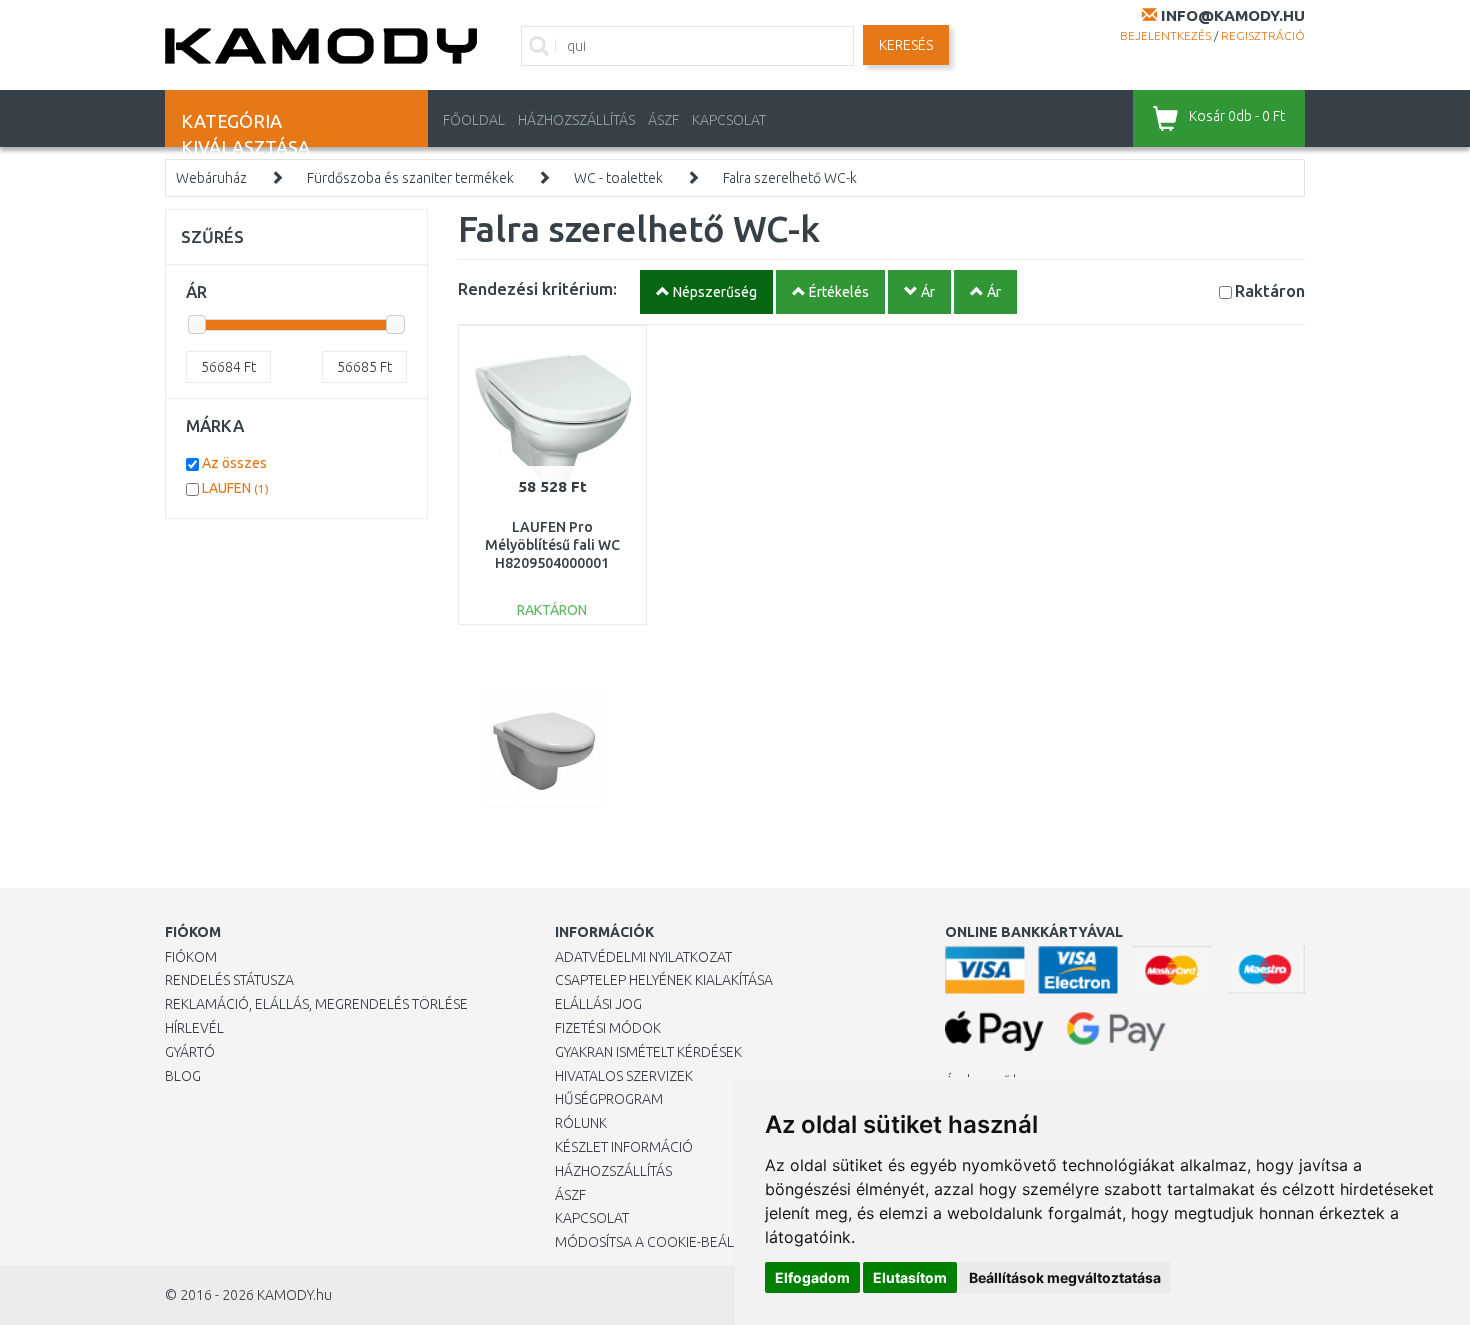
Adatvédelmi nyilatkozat (643, 957)
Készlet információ (624, 1147)
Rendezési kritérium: (537, 288)
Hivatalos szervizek (624, 1076)
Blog (183, 1076)
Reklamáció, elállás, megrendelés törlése (316, 1004)
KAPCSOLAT (729, 120)
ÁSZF (663, 120)
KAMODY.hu (294, 1295)
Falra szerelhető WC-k (790, 178)
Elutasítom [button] (910, 1277)
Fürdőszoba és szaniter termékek (410, 178)
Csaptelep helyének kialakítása (664, 980)
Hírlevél (194, 1028)
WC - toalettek (618, 178)
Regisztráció (1263, 35)
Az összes (234, 463)
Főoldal (474, 120)
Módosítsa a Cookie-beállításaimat (680, 1242)
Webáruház (211, 178)
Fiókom (191, 957)
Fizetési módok (608, 1028)
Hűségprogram (609, 1099)
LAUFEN (235, 488)
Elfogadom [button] (812, 1277)
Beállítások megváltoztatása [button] (1065, 1277)
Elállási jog (598, 1004)
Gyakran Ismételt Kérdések (648, 1052)
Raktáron (1270, 290)
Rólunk (581, 1123)
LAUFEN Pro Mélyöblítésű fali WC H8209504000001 (552, 545)
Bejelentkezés (1165, 35)
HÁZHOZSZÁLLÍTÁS (576, 120)
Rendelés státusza (229, 980)
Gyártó (190, 1052)
